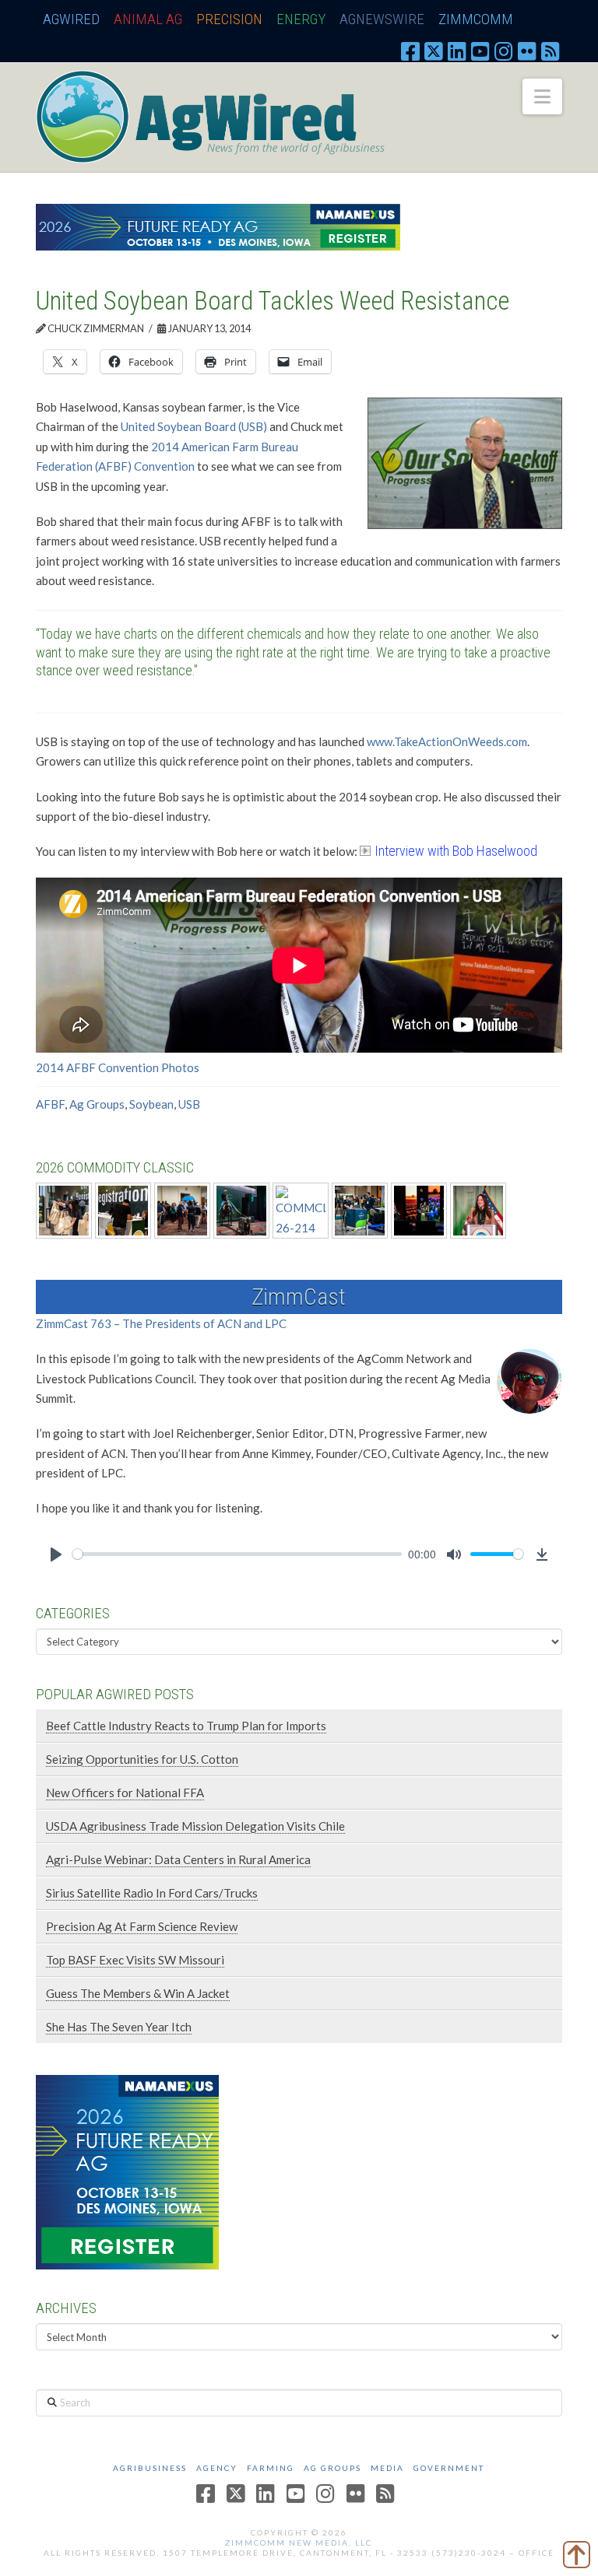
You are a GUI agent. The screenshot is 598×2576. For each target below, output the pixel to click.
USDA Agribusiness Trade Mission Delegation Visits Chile (195, 1826)
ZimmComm (476, 19)
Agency (217, 2468)
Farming (271, 2468)
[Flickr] (527, 51)
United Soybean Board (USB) (194, 426)
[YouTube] (480, 51)
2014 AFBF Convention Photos (118, 1067)
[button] (542, 96)
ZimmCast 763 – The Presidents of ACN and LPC (161, 1323)
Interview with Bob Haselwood (456, 851)
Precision (229, 19)
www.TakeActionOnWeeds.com (447, 741)
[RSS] (551, 51)
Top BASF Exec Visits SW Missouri (135, 1960)
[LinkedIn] (457, 51)
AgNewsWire (382, 19)
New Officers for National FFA (125, 1793)
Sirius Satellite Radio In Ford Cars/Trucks (152, 1893)
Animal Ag (148, 19)
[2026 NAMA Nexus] (218, 226)
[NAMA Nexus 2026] (127, 2171)
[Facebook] (410, 51)
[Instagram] (504, 51)
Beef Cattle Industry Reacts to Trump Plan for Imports (186, 1726)
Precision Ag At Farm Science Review (142, 1926)
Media (387, 2468)
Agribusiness (150, 2468)
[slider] (237, 1554)
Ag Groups (97, 1104)
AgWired (71, 19)
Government (449, 2468)
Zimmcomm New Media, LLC (299, 2543)
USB (189, 1104)
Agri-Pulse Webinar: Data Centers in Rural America (178, 1859)
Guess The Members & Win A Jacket (138, 1993)
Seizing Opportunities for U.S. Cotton (142, 1759)
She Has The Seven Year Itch (119, 2027)
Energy (301, 19)
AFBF (50, 1104)
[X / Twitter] (434, 51)
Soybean (151, 1104)
